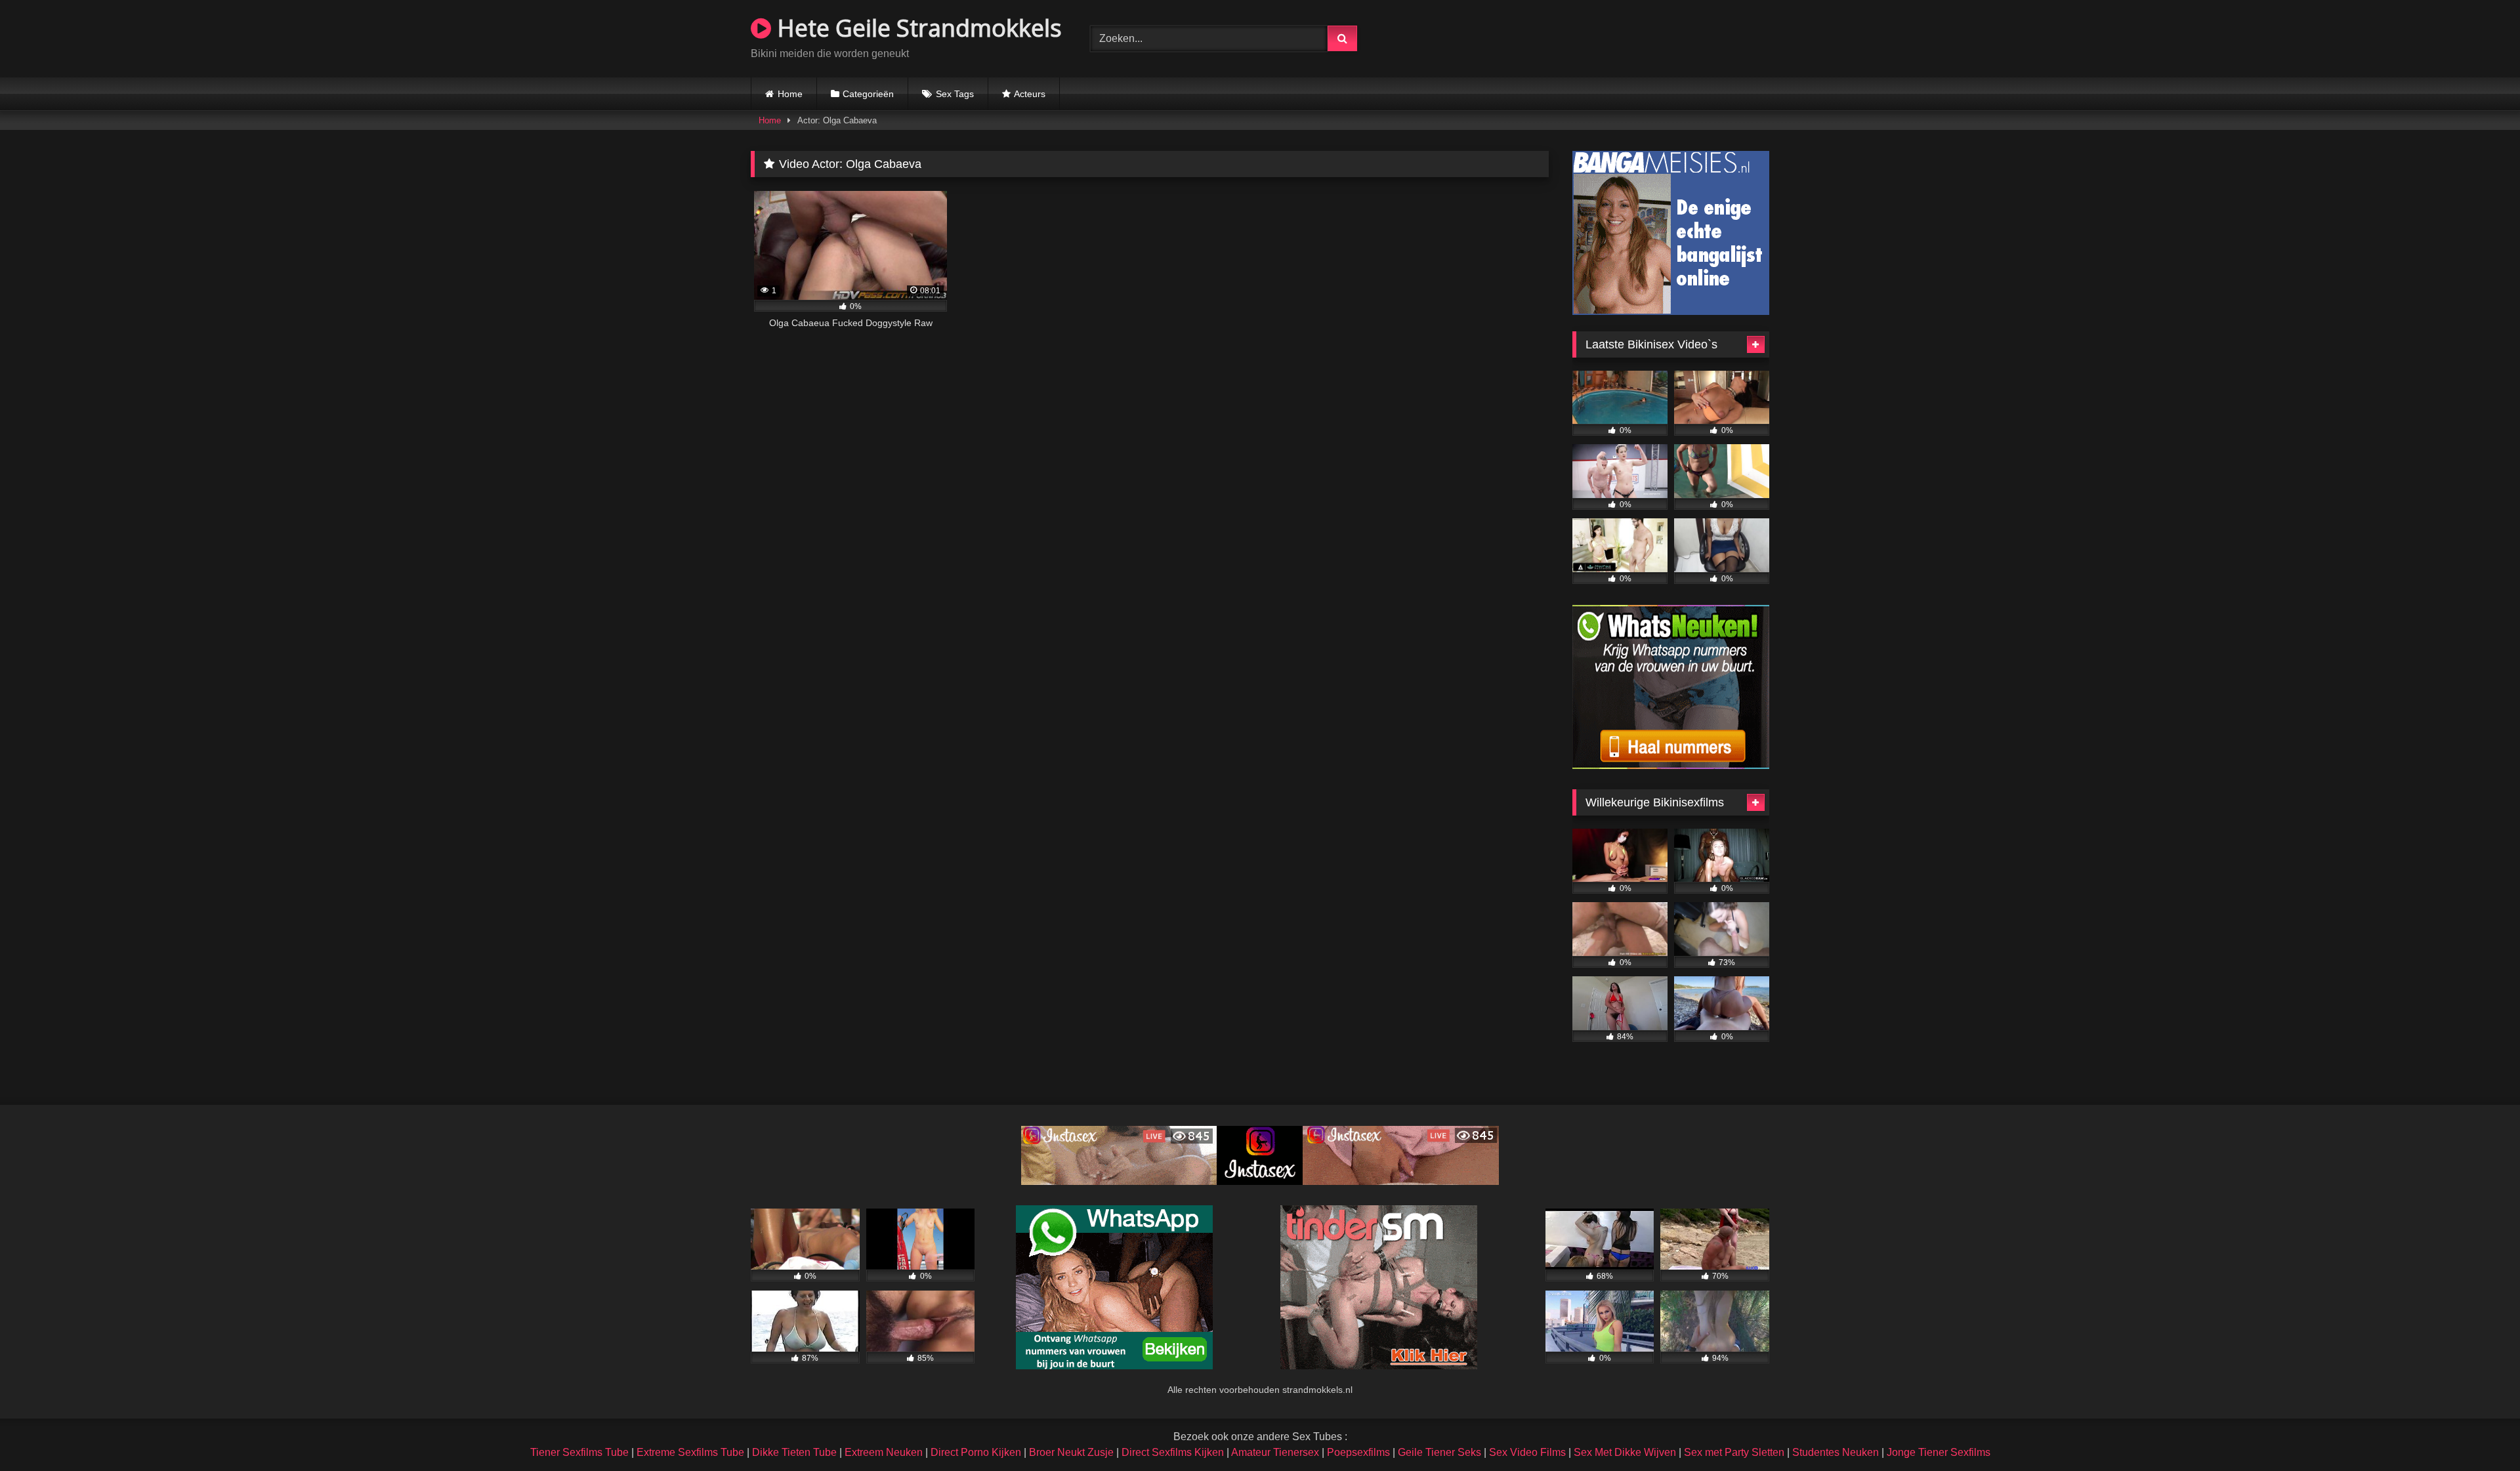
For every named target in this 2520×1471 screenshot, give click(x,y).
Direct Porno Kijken (976, 1452)
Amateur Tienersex (1275, 1452)
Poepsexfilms (1358, 1452)
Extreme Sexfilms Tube (690, 1452)
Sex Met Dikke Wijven (1625, 1452)
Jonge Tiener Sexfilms (1939, 1452)
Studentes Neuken (1836, 1452)
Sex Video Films (1527, 1452)
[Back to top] (2479, 1432)
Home (790, 94)
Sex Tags (955, 94)
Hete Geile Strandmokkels (916, 28)
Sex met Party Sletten (1734, 1452)
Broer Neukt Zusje (1071, 1452)
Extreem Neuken (884, 1452)
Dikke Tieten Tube (794, 1452)
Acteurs (1030, 94)
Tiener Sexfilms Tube (579, 1452)
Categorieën (868, 94)
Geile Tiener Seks (1439, 1452)
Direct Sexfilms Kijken (1173, 1452)
